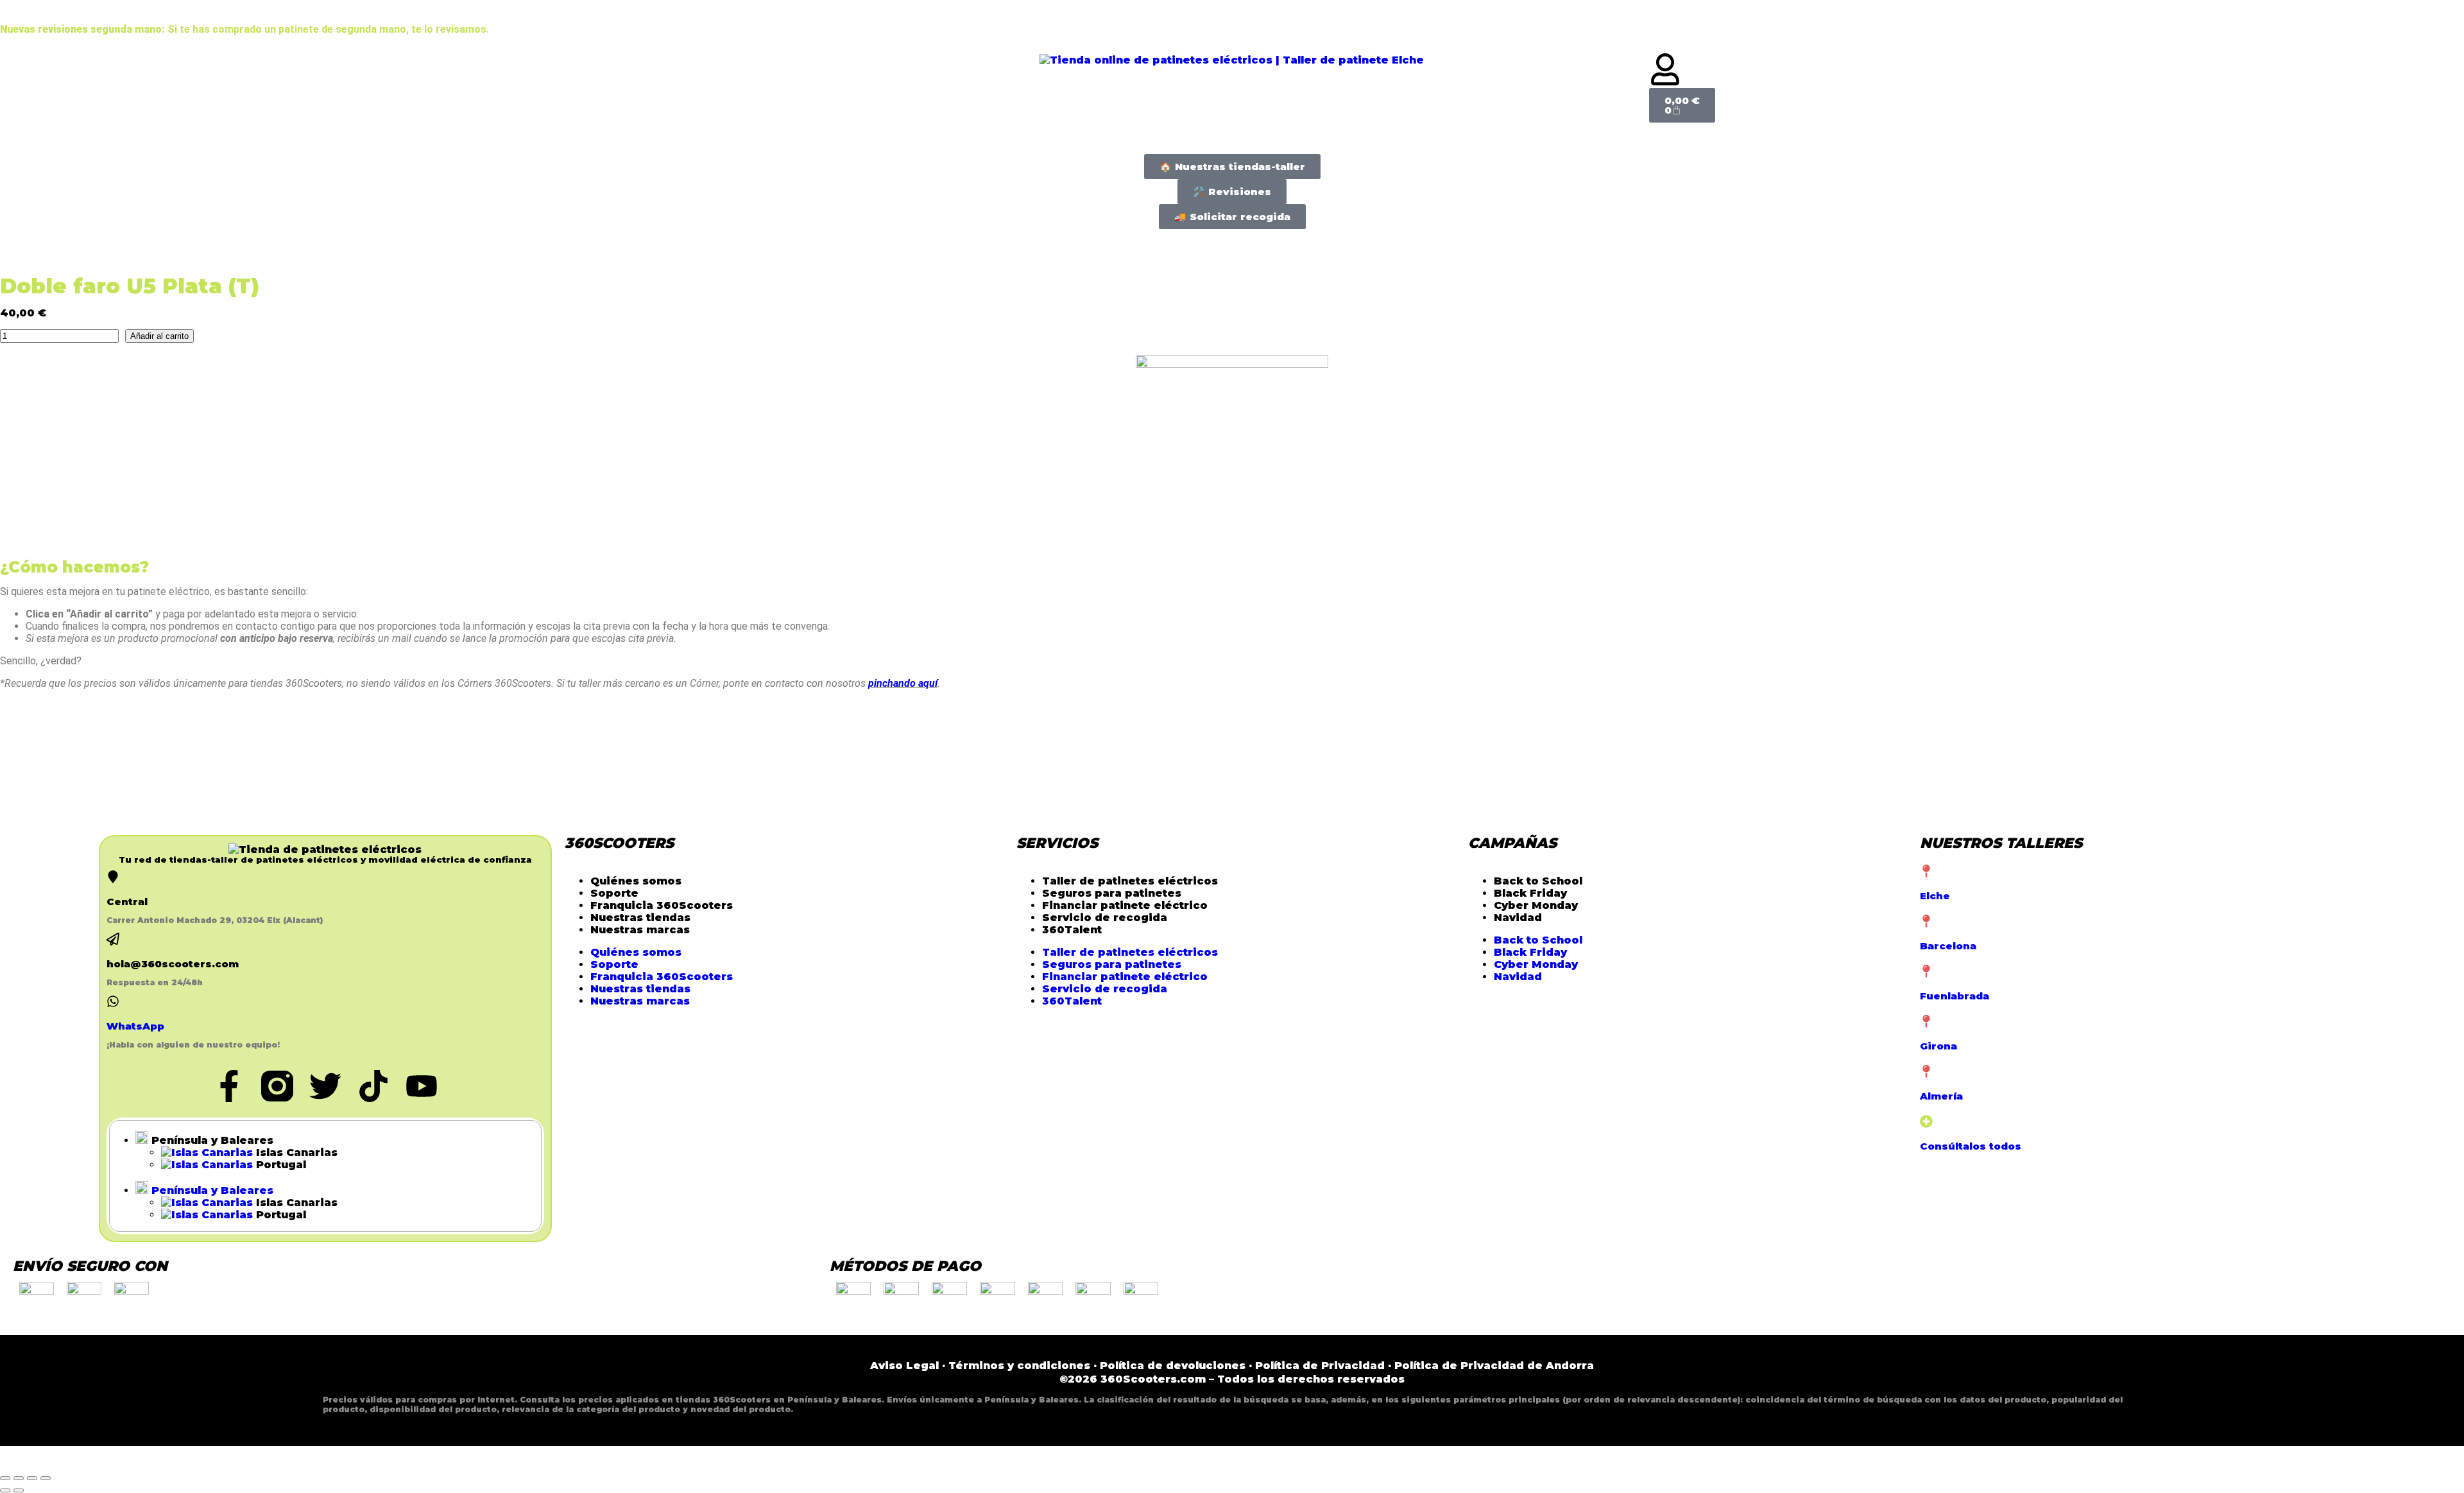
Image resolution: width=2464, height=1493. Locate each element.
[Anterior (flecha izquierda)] (5, 1490)
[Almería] (1926, 1071)
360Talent (1072, 930)
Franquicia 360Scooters (662, 905)
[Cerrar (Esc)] (46, 1478)
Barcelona (1948, 946)
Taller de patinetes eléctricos (1130, 881)
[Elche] (1926, 871)
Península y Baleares (211, 1140)
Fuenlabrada (1955, 996)
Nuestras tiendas (640, 918)
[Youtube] (422, 1086)
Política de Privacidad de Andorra (1494, 1366)
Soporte (614, 893)
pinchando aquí (903, 683)
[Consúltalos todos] (1926, 1121)
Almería (1941, 1096)
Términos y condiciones (1019, 1366)
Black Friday (1530, 893)
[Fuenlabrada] (1926, 971)
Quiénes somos (636, 881)
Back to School (1538, 881)
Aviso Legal (904, 1366)
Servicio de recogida (1105, 918)
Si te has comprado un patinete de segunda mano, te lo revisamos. (244, 29)
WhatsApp (135, 1026)
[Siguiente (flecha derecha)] (19, 1490)
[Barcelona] (1926, 921)
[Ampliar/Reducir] (5, 1478)
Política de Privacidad (1320, 1366)
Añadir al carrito (159, 336)
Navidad (1518, 918)
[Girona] (1926, 1021)
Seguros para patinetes (1112, 893)
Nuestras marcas (640, 930)
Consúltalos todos (1971, 1146)
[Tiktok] (373, 1086)
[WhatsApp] (113, 1001)
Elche (1935, 896)
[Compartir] (32, 1478)
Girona (1938, 1046)
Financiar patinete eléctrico (1125, 905)
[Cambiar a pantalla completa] (19, 1478)
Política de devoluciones (1173, 1366)
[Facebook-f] (229, 1086)
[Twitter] (325, 1086)
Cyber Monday (1536, 905)
